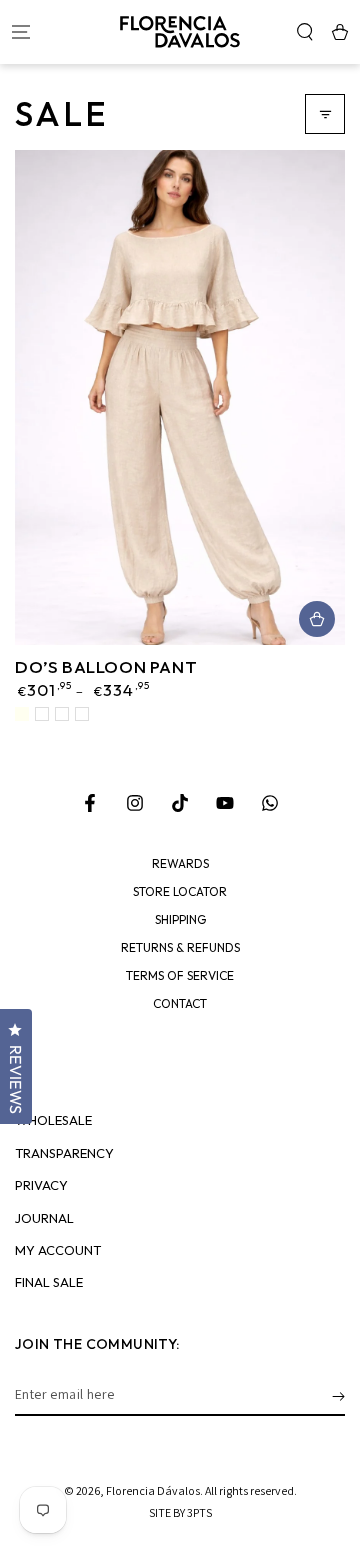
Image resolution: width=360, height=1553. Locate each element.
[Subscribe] (338, 1396)
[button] (304, 32)
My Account (58, 1250)
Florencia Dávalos (153, 1490)
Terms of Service (180, 976)
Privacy (41, 1185)
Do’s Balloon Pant (106, 666)
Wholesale (53, 1120)
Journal (44, 1218)
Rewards (180, 864)
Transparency (64, 1153)
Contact (180, 1004)
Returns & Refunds (180, 948)
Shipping (180, 920)
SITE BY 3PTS (180, 1512)
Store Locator (180, 892)
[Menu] (20, 32)
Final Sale (49, 1282)
